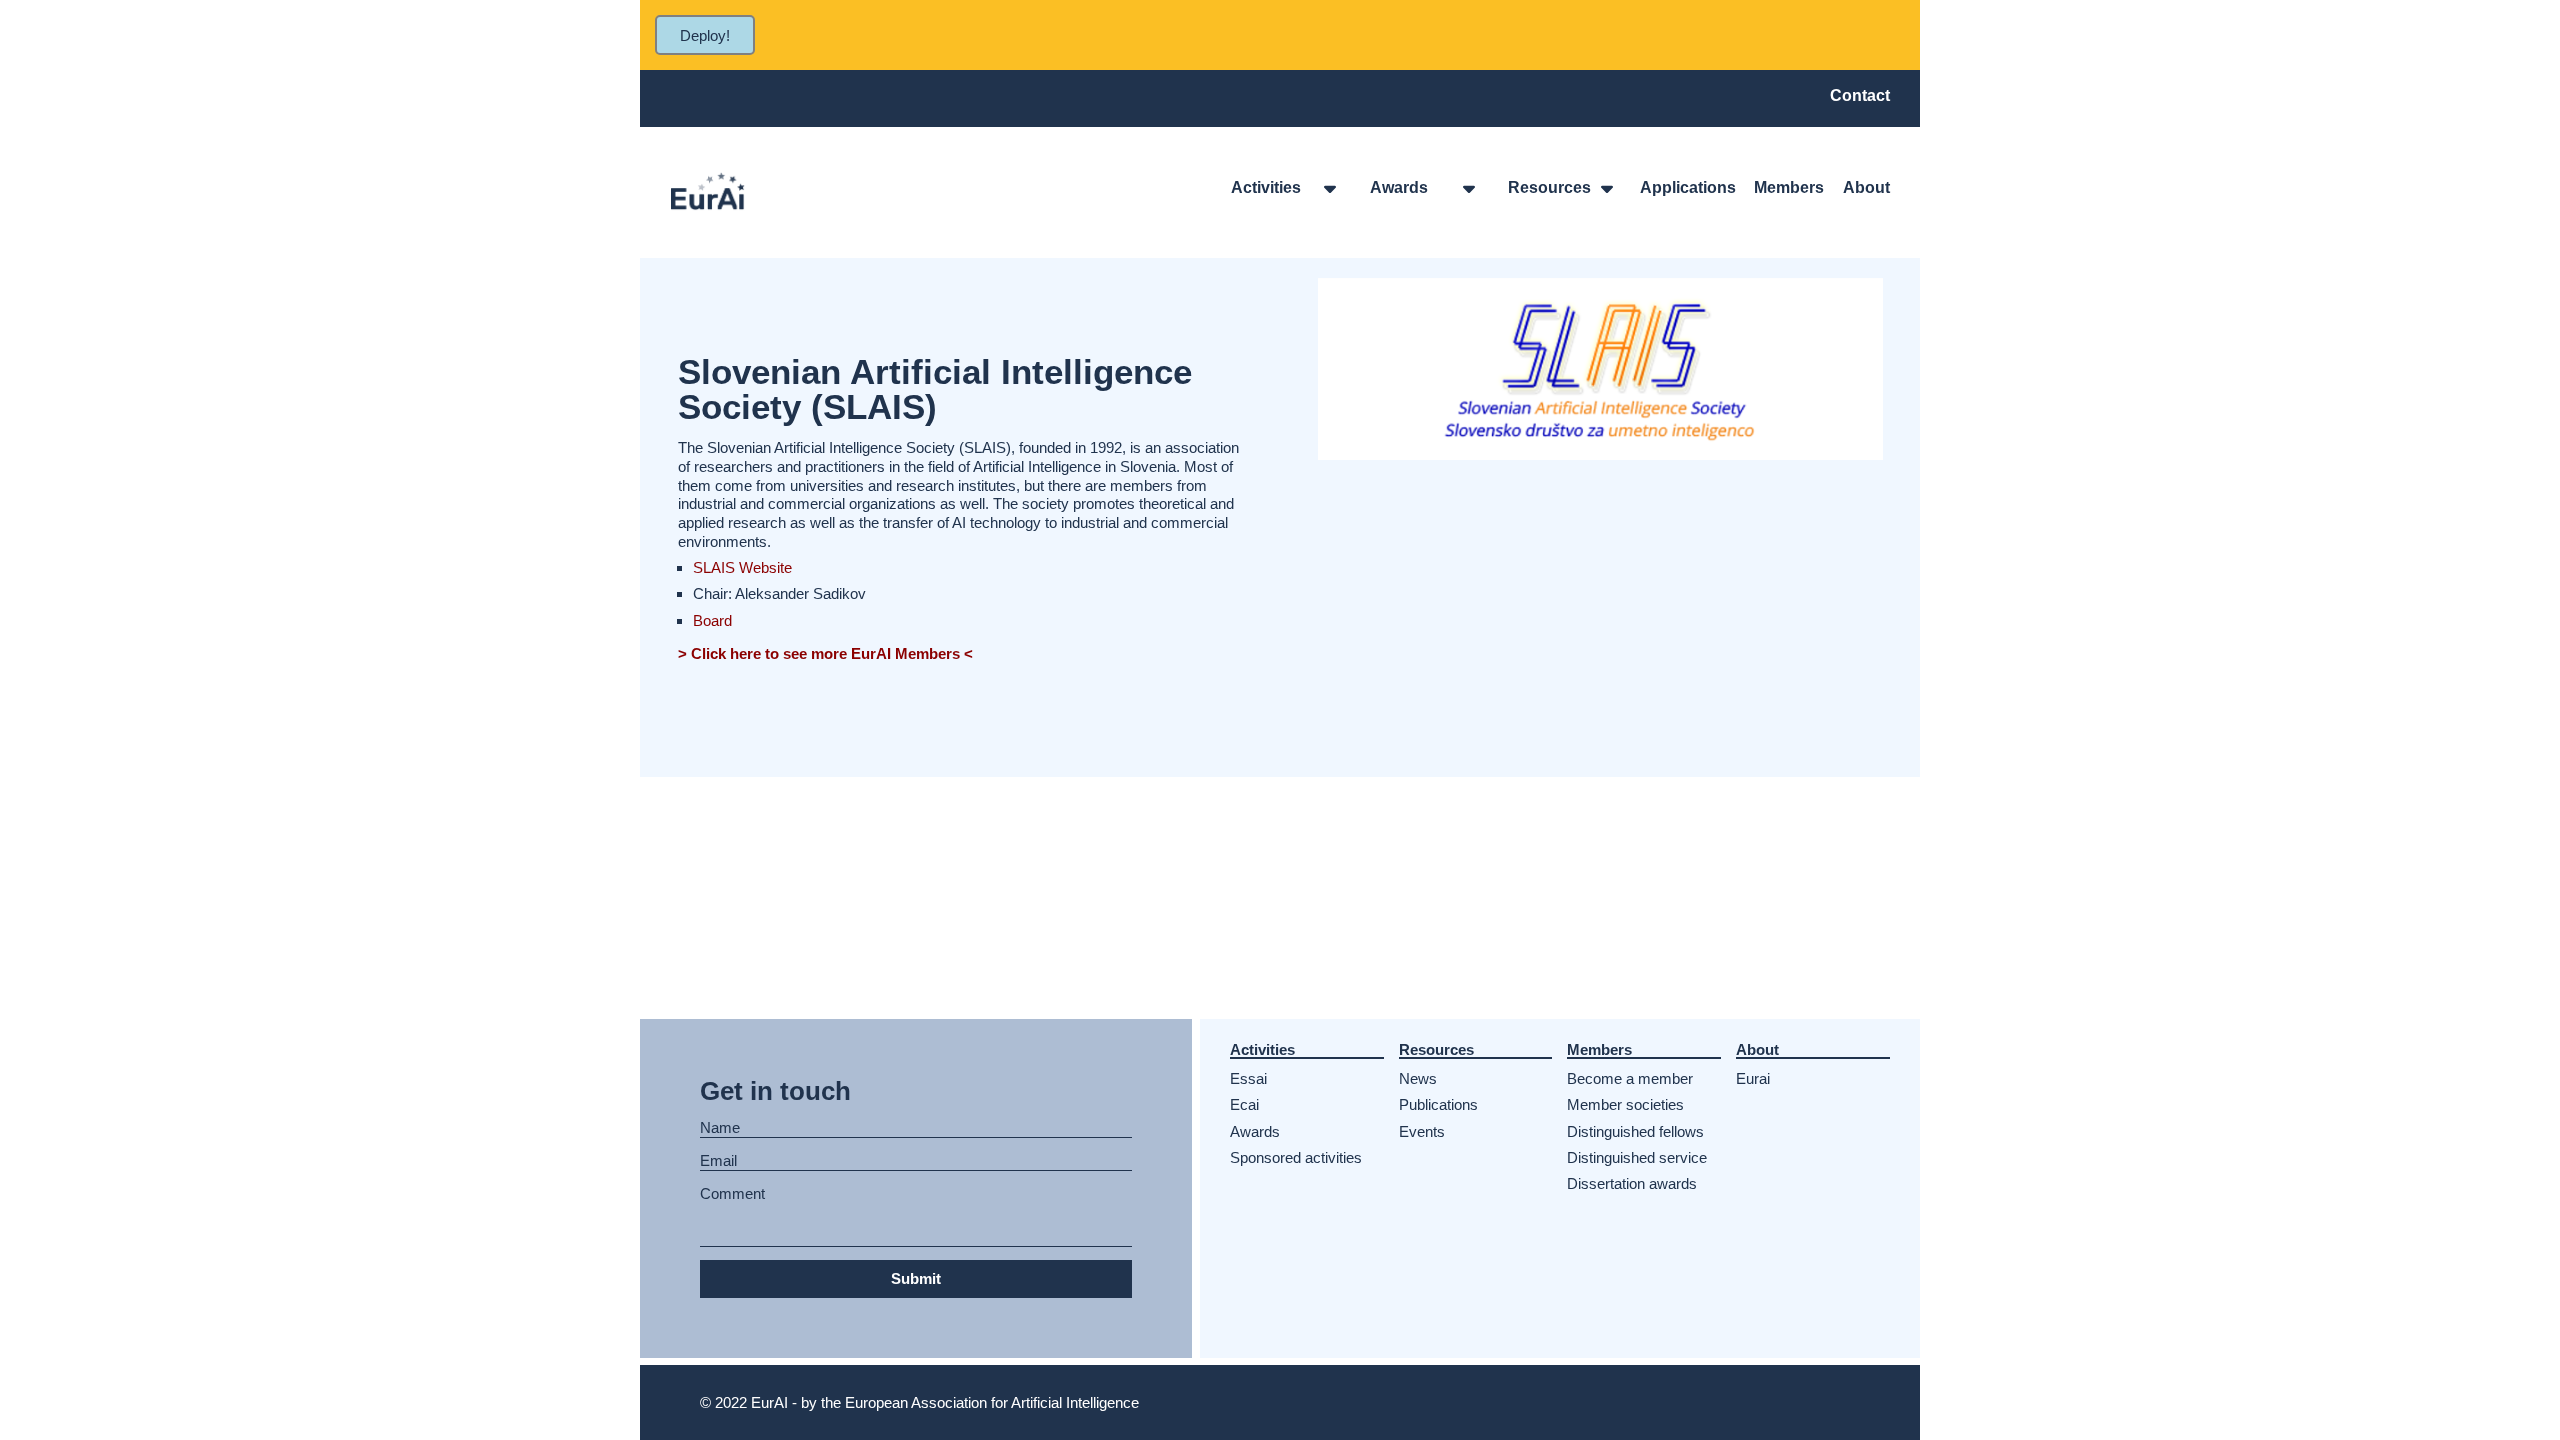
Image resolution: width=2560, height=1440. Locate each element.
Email (718, 1161)
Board (712, 620)
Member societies (1625, 1104)
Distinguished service (1637, 1157)
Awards (1255, 1131)
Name (720, 1128)
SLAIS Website (742, 567)
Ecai (1244, 1104)
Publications (1438, 1104)
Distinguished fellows (1635, 1131)
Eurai (1753, 1078)
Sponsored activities (1296, 1157)
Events (1422, 1131)
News (1418, 1078)
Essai (1248, 1078)
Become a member (1630, 1078)
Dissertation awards (1632, 1183)
